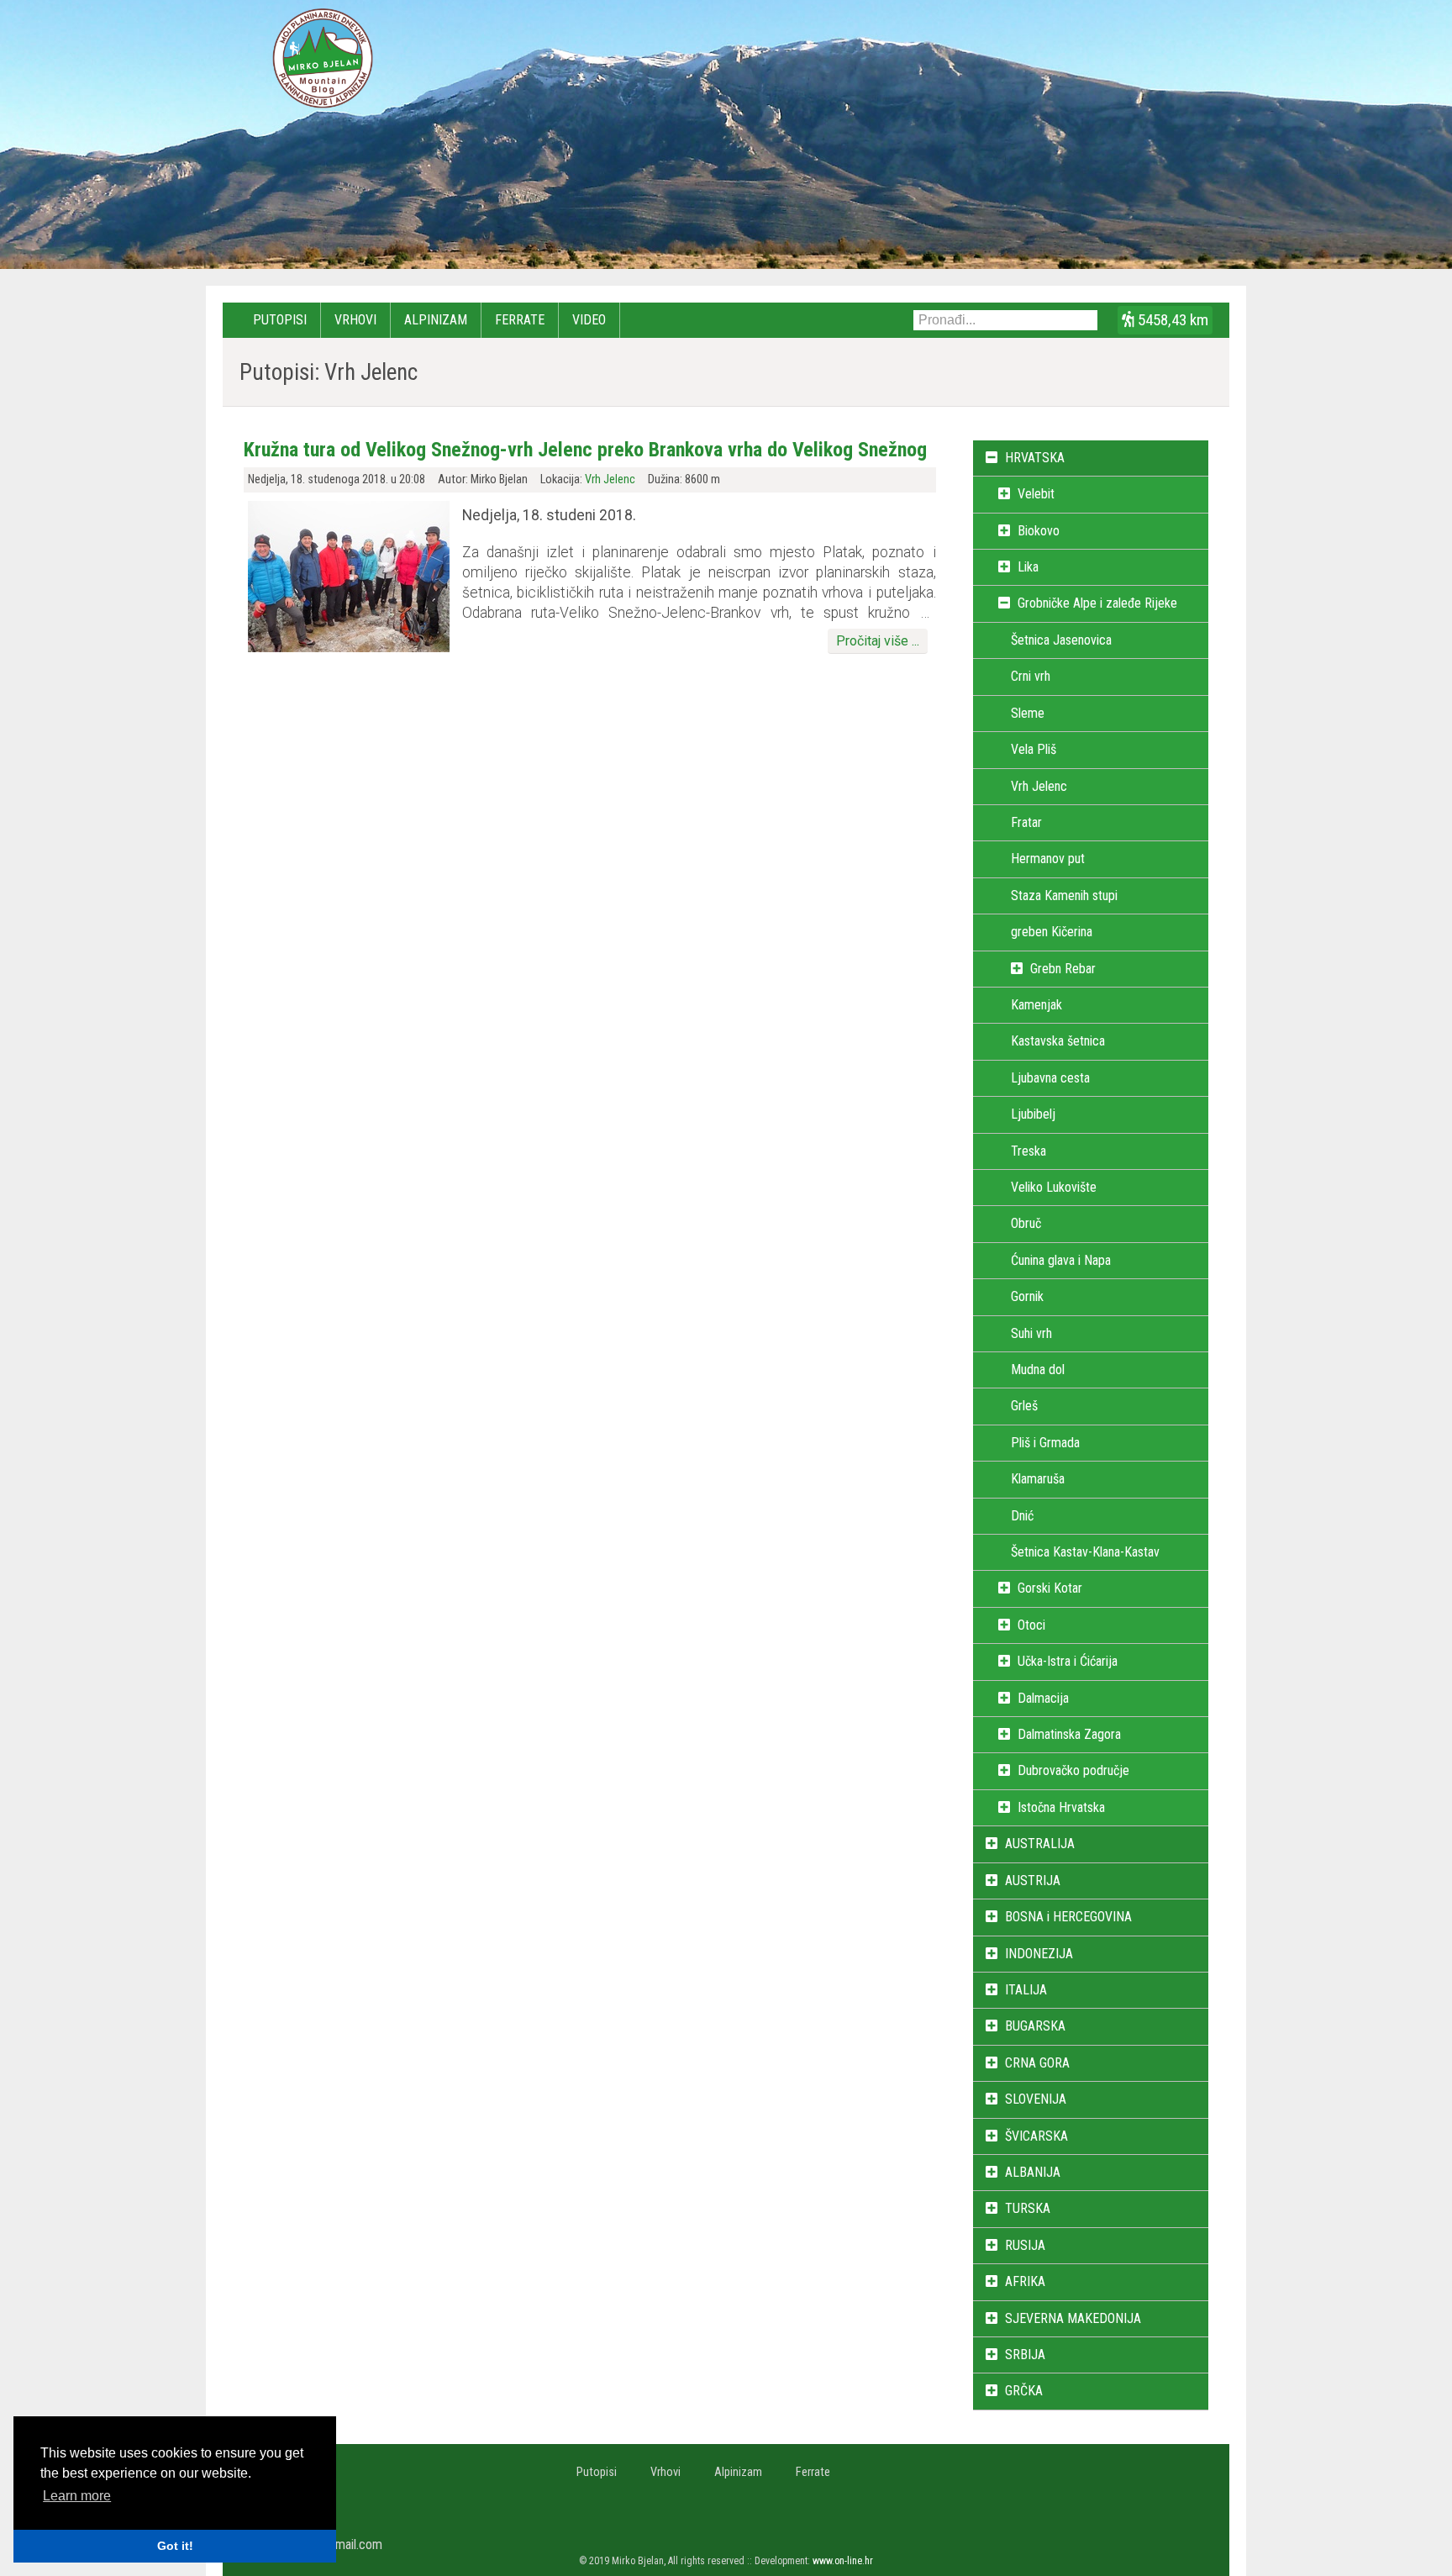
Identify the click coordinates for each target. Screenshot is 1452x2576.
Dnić (1022, 1516)
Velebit (1036, 494)
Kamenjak (1036, 1005)
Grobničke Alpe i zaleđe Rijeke (1097, 603)
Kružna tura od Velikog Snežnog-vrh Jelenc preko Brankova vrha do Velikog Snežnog (585, 450)
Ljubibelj (1033, 1114)
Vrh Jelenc (610, 479)
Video (589, 320)
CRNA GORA (1037, 2063)
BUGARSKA (1035, 2026)
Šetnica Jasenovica (1061, 640)
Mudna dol (1038, 1370)
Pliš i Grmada (1045, 1443)
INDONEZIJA (1039, 1954)
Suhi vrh (1031, 1333)
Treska (1028, 1151)
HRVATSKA (1035, 458)
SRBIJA (1025, 2355)
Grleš (1024, 1406)
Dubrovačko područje (1073, 1770)
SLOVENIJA (1036, 2099)
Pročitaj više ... (878, 641)
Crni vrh (1031, 676)
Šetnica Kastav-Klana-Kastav (1085, 1552)
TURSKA (1028, 2208)
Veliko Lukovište (1054, 1187)
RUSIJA (1025, 2245)
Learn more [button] (77, 2496)
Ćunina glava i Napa (1061, 1260)
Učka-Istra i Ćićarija (1068, 1661)
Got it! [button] (175, 2546)
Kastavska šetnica (1058, 1041)
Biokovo (1039, 531)
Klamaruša (1038, 1479)
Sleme (1028, 713)
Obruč (1026, 1223)
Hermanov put (1048, 859)
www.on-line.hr (843, 2561)
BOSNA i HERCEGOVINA (1068, 1917)
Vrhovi (355, 320)
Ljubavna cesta (1050, 1078)
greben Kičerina (1052, 932)
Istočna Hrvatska (1061, 1807)
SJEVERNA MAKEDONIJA (1073, 2318)
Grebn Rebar (1063, 969)
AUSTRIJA (1033, 1881)
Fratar (1026, 822)
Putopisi (280, 320)
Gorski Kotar (1050, 1588)
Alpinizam (436, 320)
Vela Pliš (1034, 749)
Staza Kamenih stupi (1064, 896)
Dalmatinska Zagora (1069, 1734)
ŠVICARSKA (1036, 2136)
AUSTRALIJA (1040, 1844)
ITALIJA (1026, 1990)
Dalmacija (1043, 1698)
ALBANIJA (1033, 2172)
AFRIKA (1025, 2281)
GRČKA (1024, 2391)
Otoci (1031, 1625)
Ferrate (520, 320)
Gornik (1027, 1296)
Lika (1028, 567)
